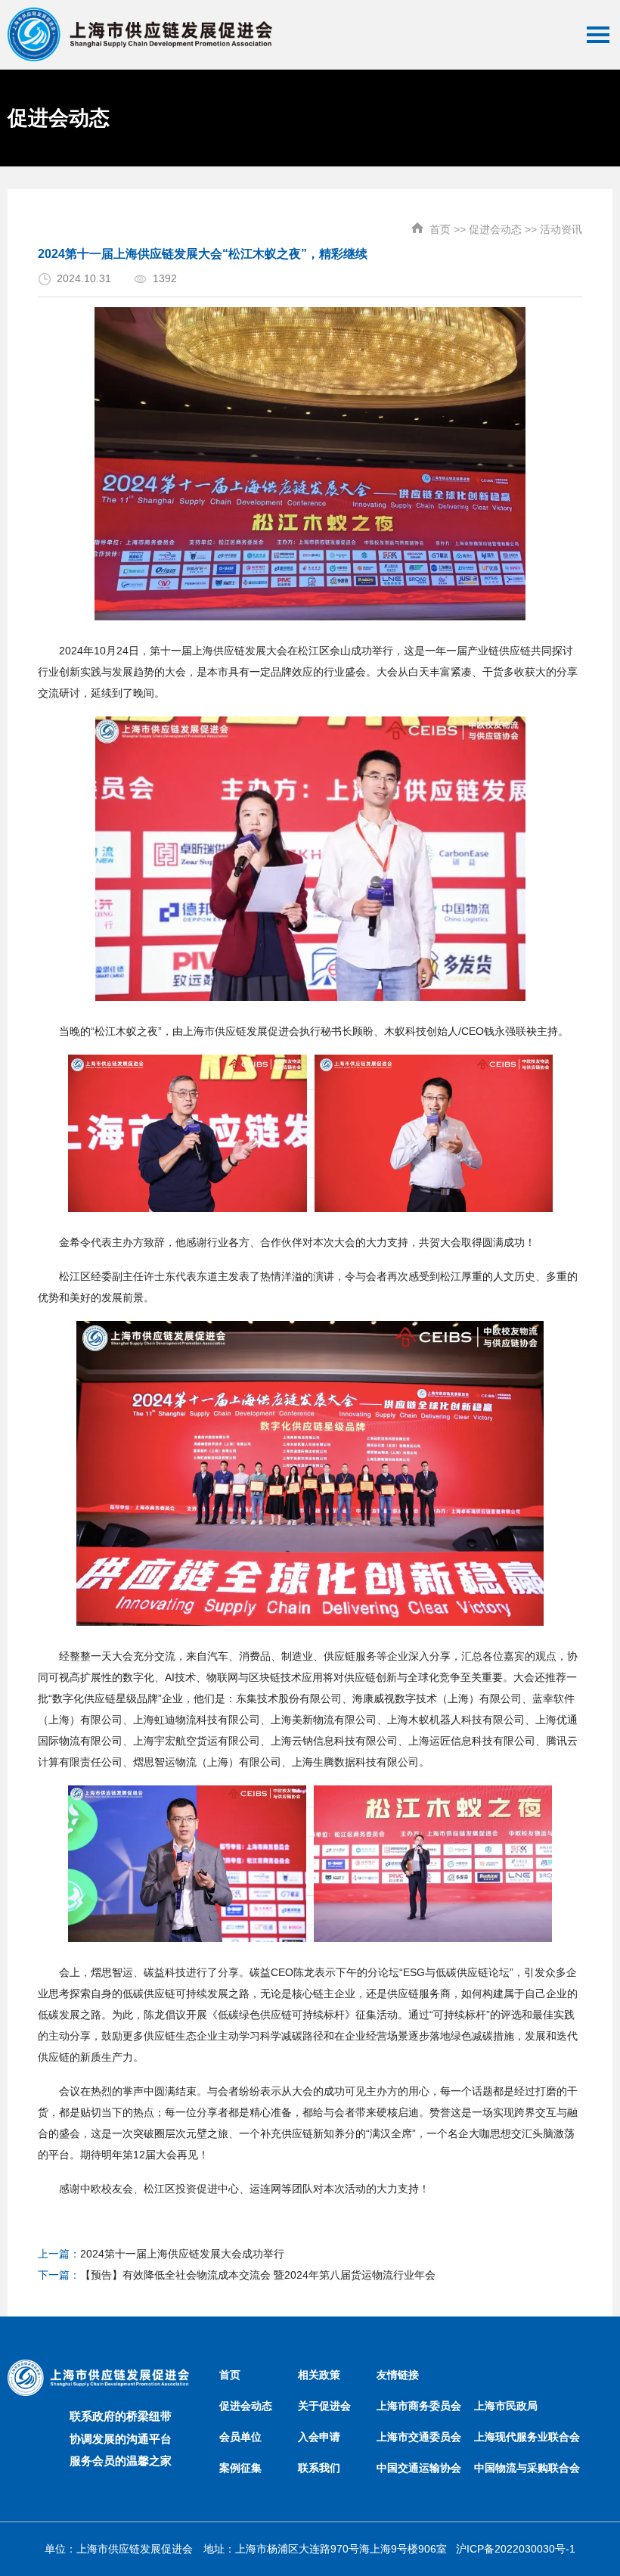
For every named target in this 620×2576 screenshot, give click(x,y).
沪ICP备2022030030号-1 (516, 2549)
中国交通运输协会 (419, 2468)
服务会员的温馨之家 (121, 2461)
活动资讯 (561, 229)
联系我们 (319, 2468)
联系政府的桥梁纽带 (121, 2416)
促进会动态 (495, 229)
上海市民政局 (506, 2406)
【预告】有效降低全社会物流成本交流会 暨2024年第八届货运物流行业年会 (258, 2275)
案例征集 (240, 2468)
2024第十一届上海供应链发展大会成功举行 (182, 2254)
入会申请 (319, 2437)
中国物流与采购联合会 (527, 2468)
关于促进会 (324, 2406)
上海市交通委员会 (419, 2437)
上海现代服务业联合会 (527, 2437)
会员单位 (240, 2437)
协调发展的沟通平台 (121, 2439)
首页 (440, 229)
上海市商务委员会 (419, 2406)
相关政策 (319, 2375)
